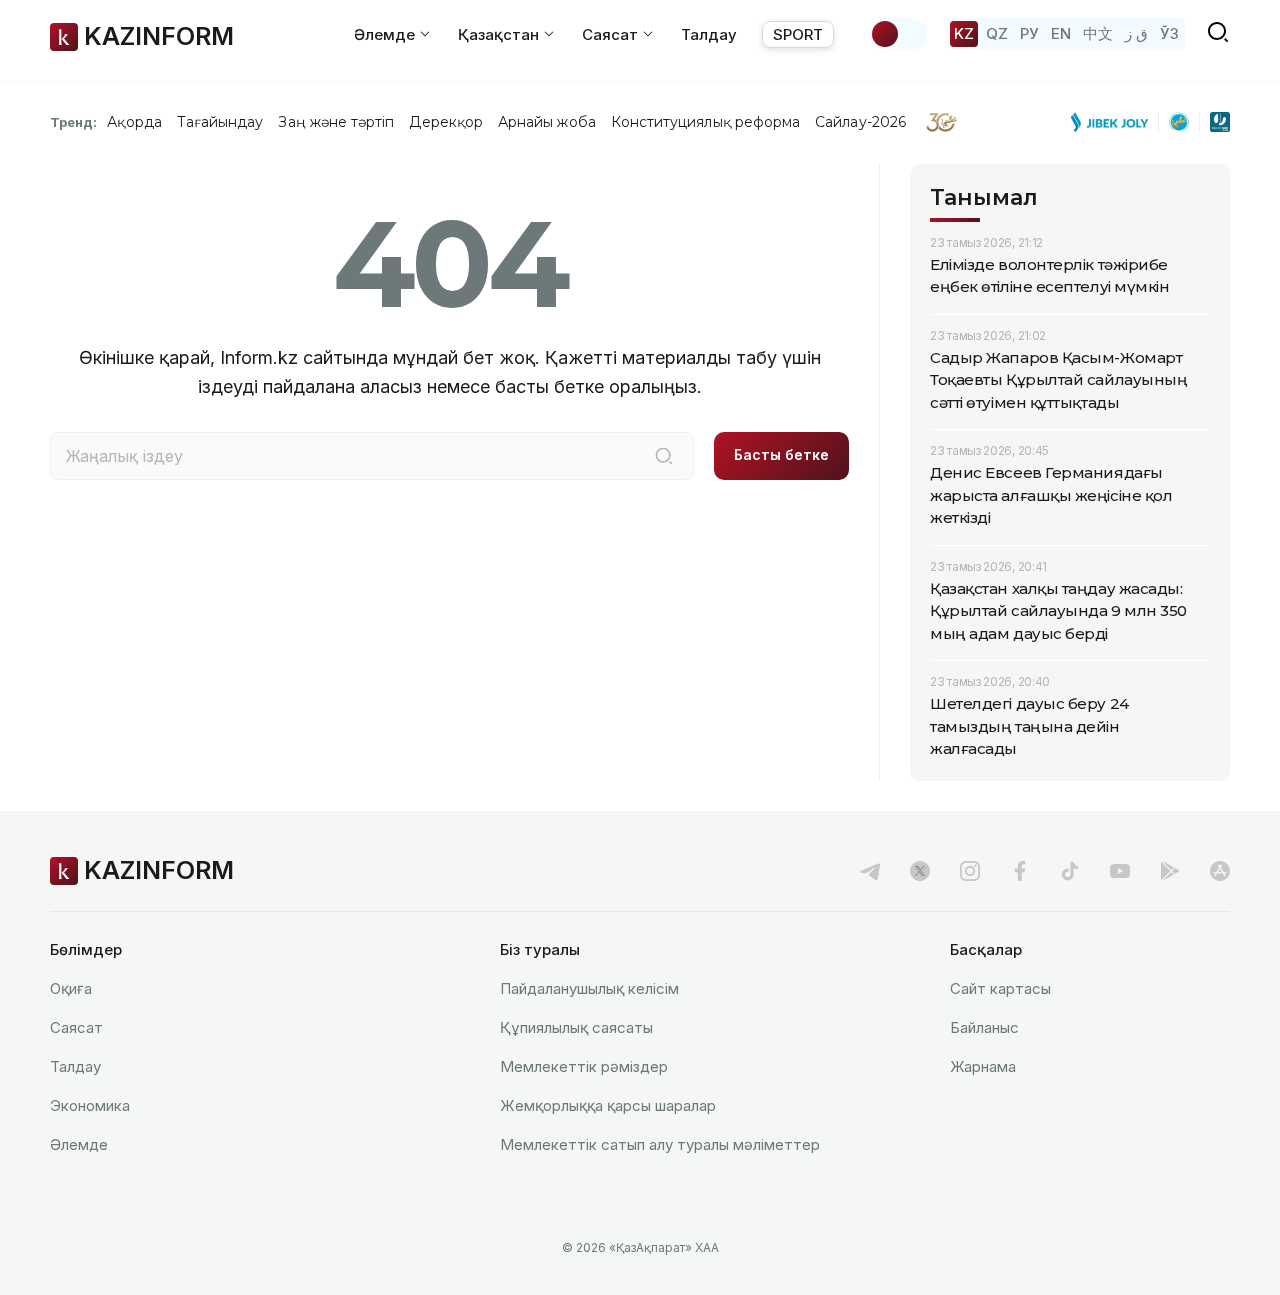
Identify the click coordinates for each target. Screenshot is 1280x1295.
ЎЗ (1169, 33)
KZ (964, 33)
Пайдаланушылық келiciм (589, 988)
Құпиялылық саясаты (576, 1027)
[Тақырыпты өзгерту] (898, 34)
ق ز (1136, 33)
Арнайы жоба (547, 122)
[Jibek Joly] (1115, 122)
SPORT (798, 34)
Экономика (90, 1105)
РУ (1029, 33)
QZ (997, 33)
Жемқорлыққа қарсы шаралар (608, 1105)
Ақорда (134, 122)
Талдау (709, 34)
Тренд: (73, 122)
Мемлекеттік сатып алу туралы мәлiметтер (660, 1144)
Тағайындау (220, 122)
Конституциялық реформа (705, 122)
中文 (1098, 33)
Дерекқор (446, 122)
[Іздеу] (664, 456)
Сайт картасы (1000, 988)
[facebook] (1020, 871)
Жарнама (983, 1066)
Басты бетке (781, 454)
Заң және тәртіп (336, 122)
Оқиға (71, 988)
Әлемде (79, 1144)
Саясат (76, 1027)
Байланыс (984, 1027)
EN (1061, 33)
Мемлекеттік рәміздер (584, 1066)
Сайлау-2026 (860, 122)
